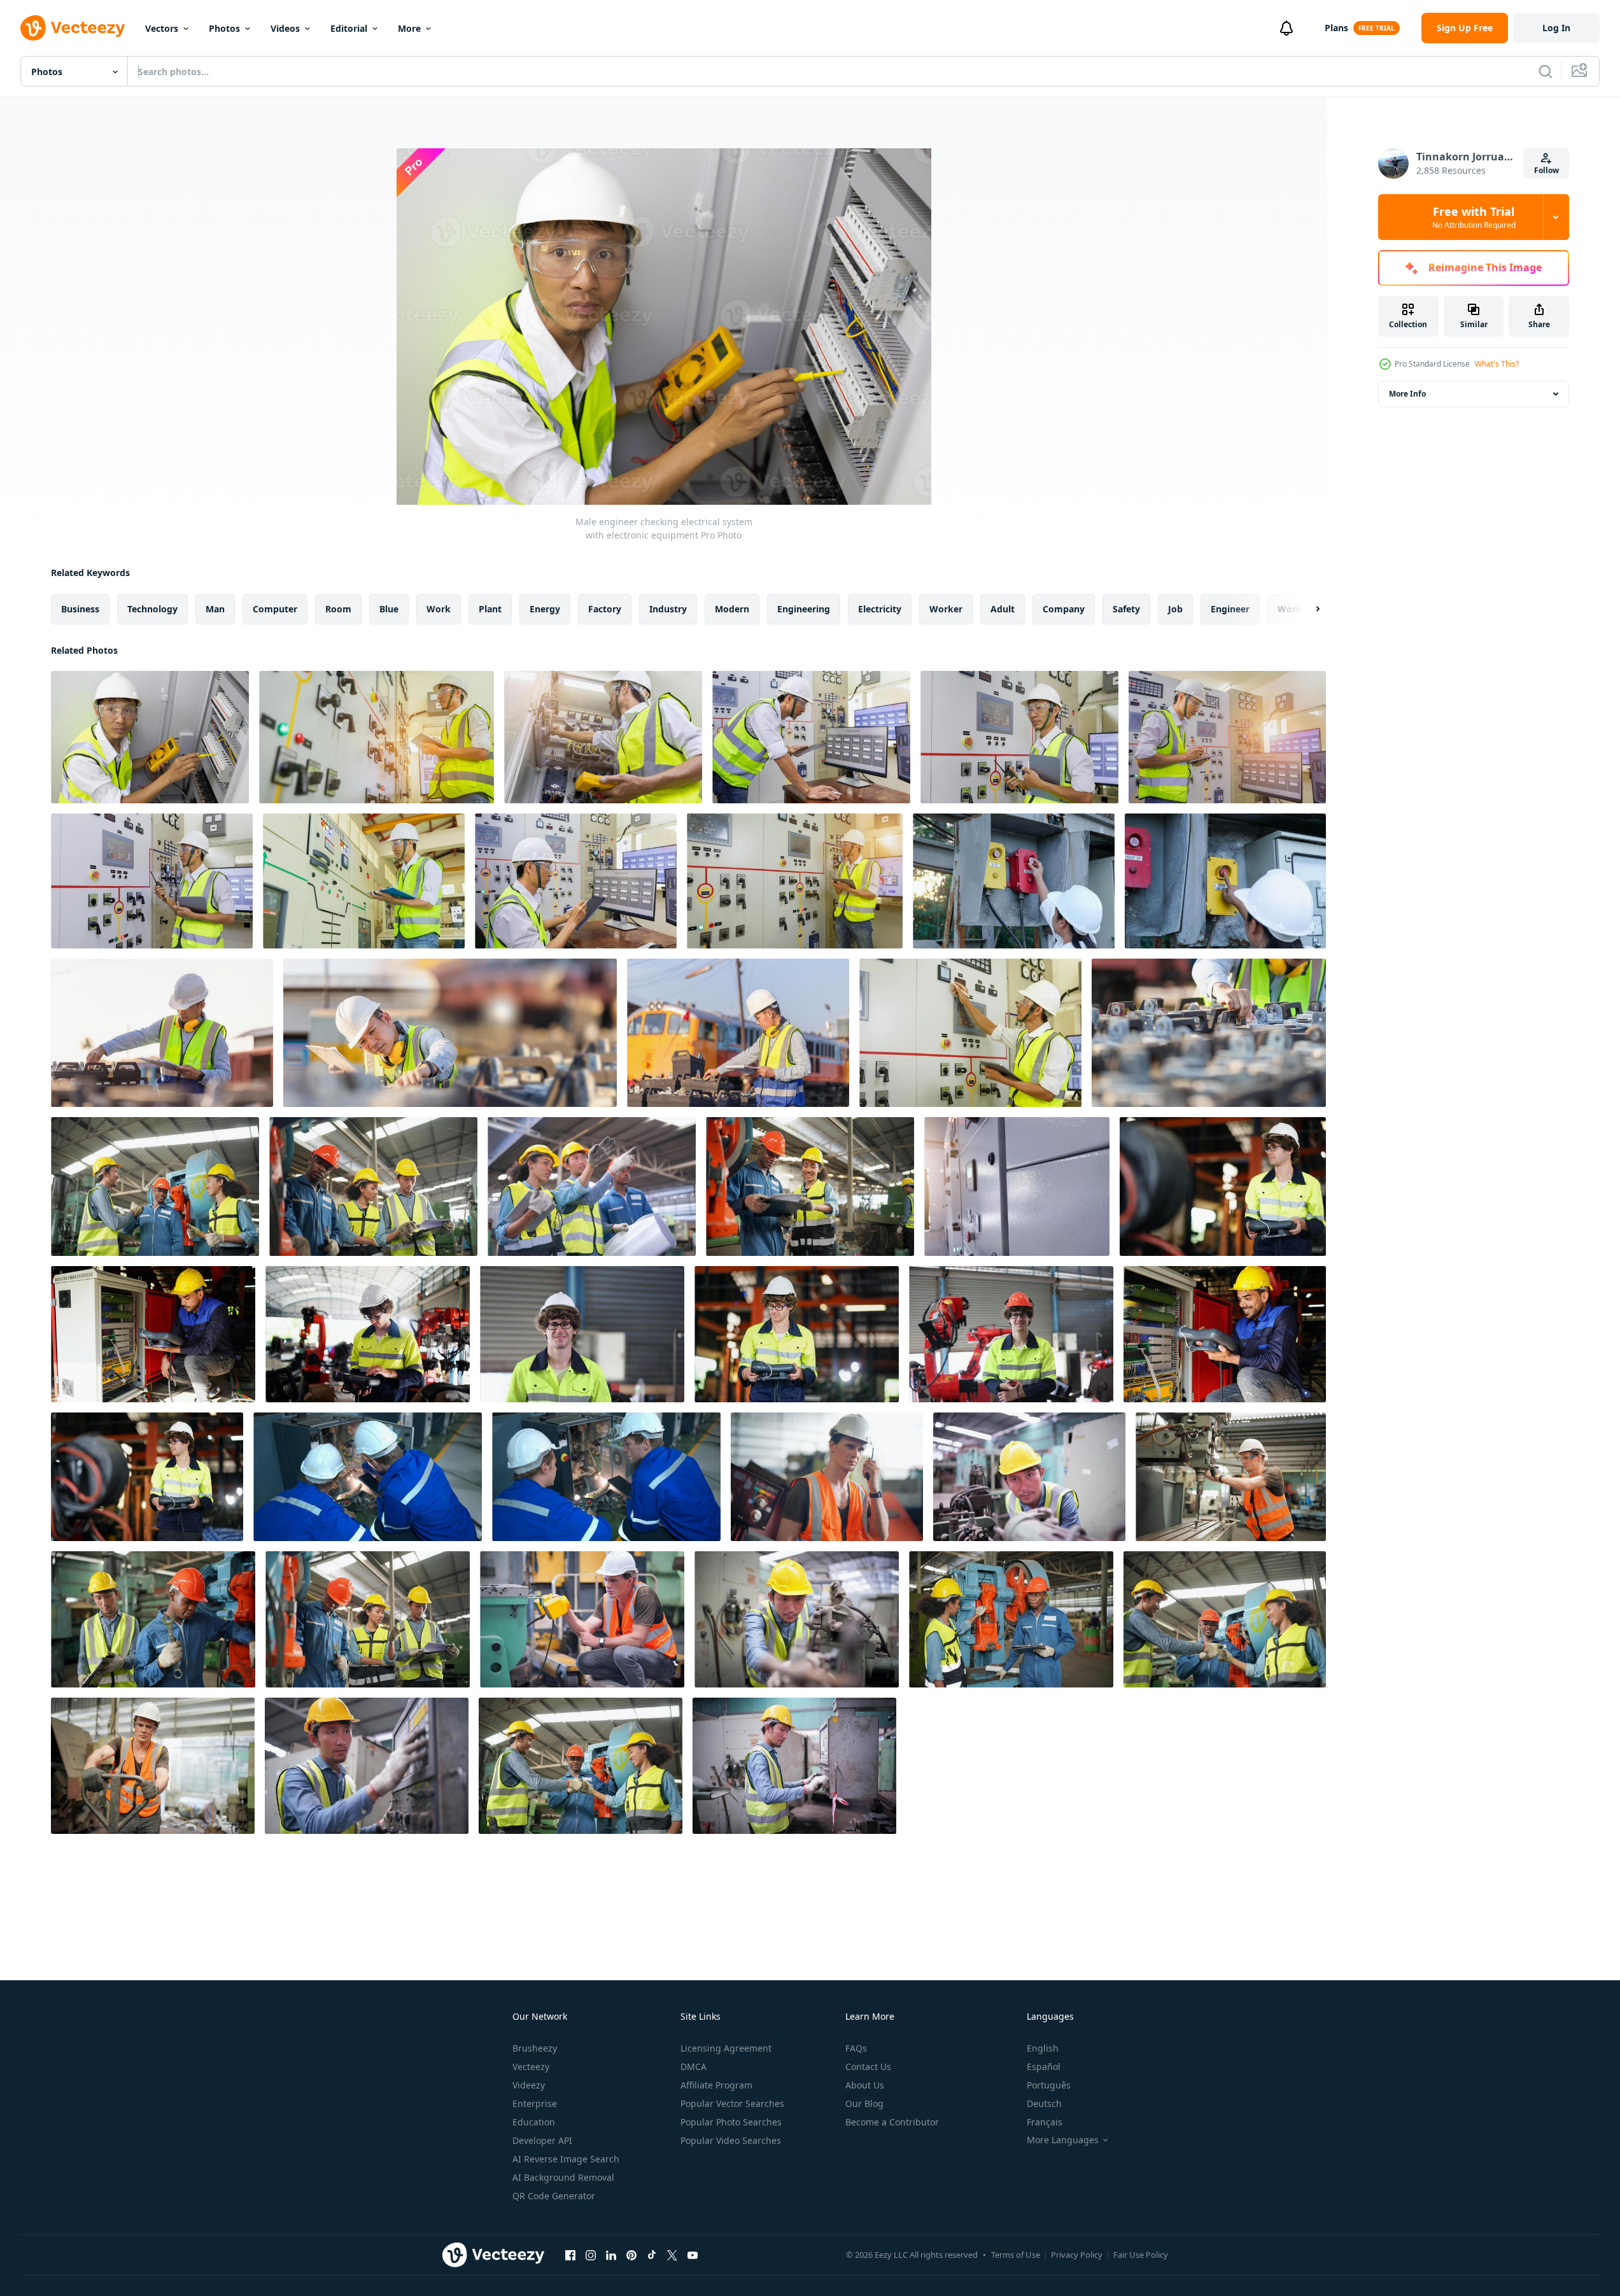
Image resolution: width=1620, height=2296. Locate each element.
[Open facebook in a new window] (570, 2255)
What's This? (1497, 364)
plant (490, 609)
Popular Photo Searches (731, 2122)
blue (389, 609)
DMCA (694, 2067)
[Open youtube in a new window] (693, 2255)
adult (1003, 609)
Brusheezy (535, 2048)
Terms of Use (1016, 2255)
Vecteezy (531, 2067)
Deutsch (1044, 2103)
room (338, 609)
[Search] (1546, 71)
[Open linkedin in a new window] (611, 2255)
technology (152, 609)
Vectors (162, 28)
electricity (880, 609)
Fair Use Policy (1141, 2255)
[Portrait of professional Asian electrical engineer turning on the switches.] (1014, 881)
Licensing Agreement (726, 2048)
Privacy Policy (1077, 2255)
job (1175, 609)
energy (545, 609)
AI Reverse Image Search (566, 2159)
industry (668, 609)
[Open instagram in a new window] (591, 2255)
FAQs (856, 2048)
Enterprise (535, 2103)
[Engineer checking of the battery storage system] (1209, 1033)
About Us (865, 2085)
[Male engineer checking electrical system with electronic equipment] (150, 737)
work (439, 609)
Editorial (349, 28)
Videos (285, 28)
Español (1044, 2067)
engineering (804, 609)
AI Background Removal (563, 2177)
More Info (1407, 394)
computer (275, 609)
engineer (1230, 609)
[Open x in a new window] (672, 2255)
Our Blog (864, 2103)
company (1064, 609)
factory (605, 609)
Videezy (529, 2085)
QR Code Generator (554, 2196)
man (215, 609)
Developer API (542, 2140)
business (80, 609)
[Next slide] (1307, 609)
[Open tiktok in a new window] (652, 2255)
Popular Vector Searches (732, 2103)
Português (1049, 2085)
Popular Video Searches (731, 2140)
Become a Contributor (892, 2122)
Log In (1556, 28)
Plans (1336, 28)
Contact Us (868, 2067)
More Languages (1063, 2140)
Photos (224, 28)
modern (732, 609)
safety (1126, 609)
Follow (1546, 170)
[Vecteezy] (73, 28)
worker (946, 609)
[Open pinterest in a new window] (631, 2255)
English (1043, 2048)
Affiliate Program (716, 2085)
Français (1045, 2122)
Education (534, 2122)
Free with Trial (1474, 217)
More (409, 28)
